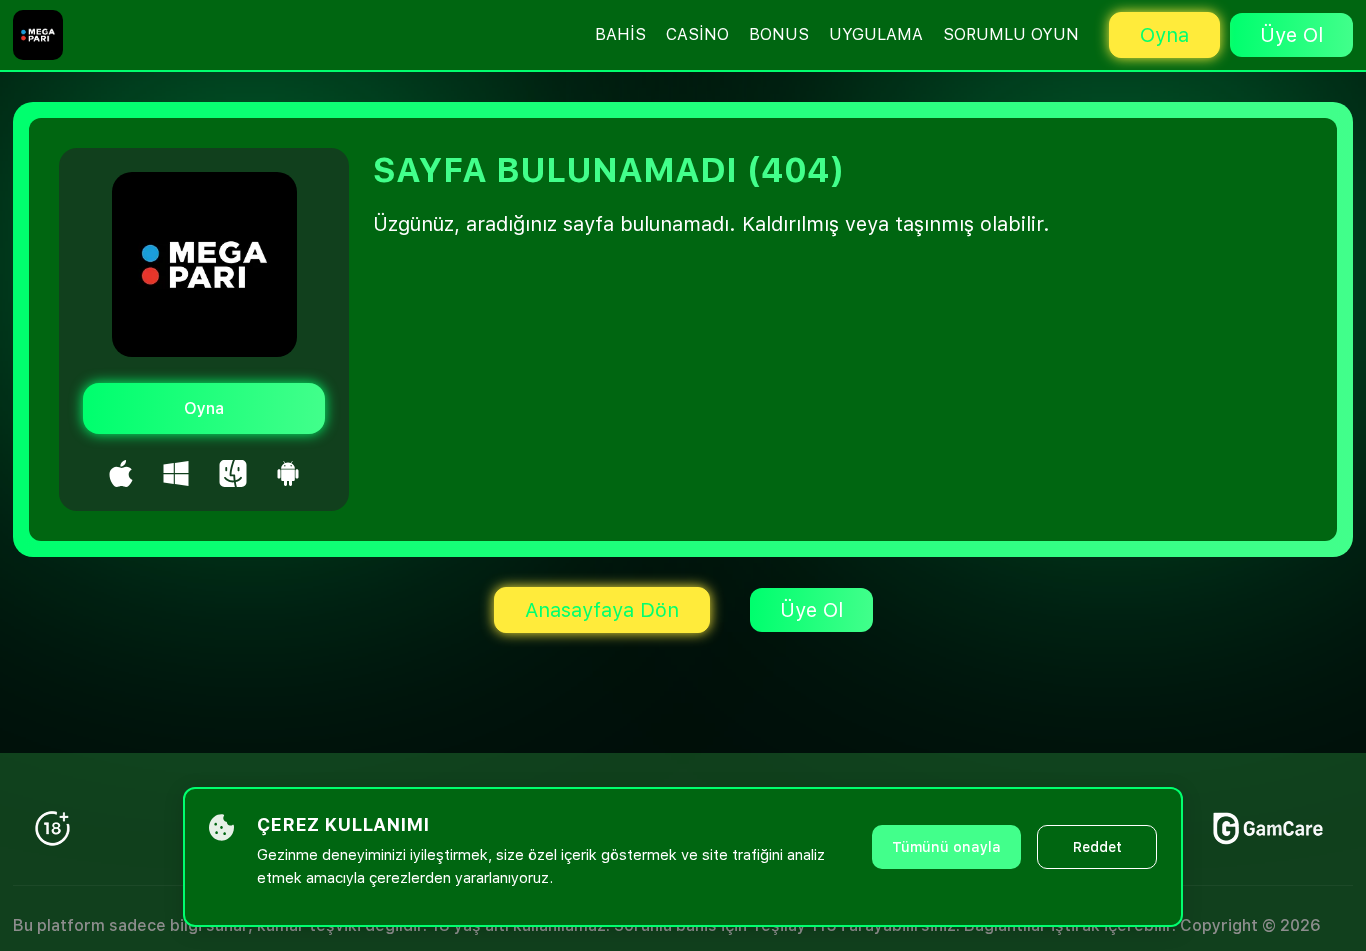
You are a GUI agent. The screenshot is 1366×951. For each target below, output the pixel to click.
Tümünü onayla (946, 847)
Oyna (1164, 35)
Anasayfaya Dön (602, 610)
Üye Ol (1291, 35)
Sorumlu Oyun (1011, 34)
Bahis (620, 34)
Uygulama (876, 34)
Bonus (779, 34)
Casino (697, 34)
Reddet (1097, 847)
